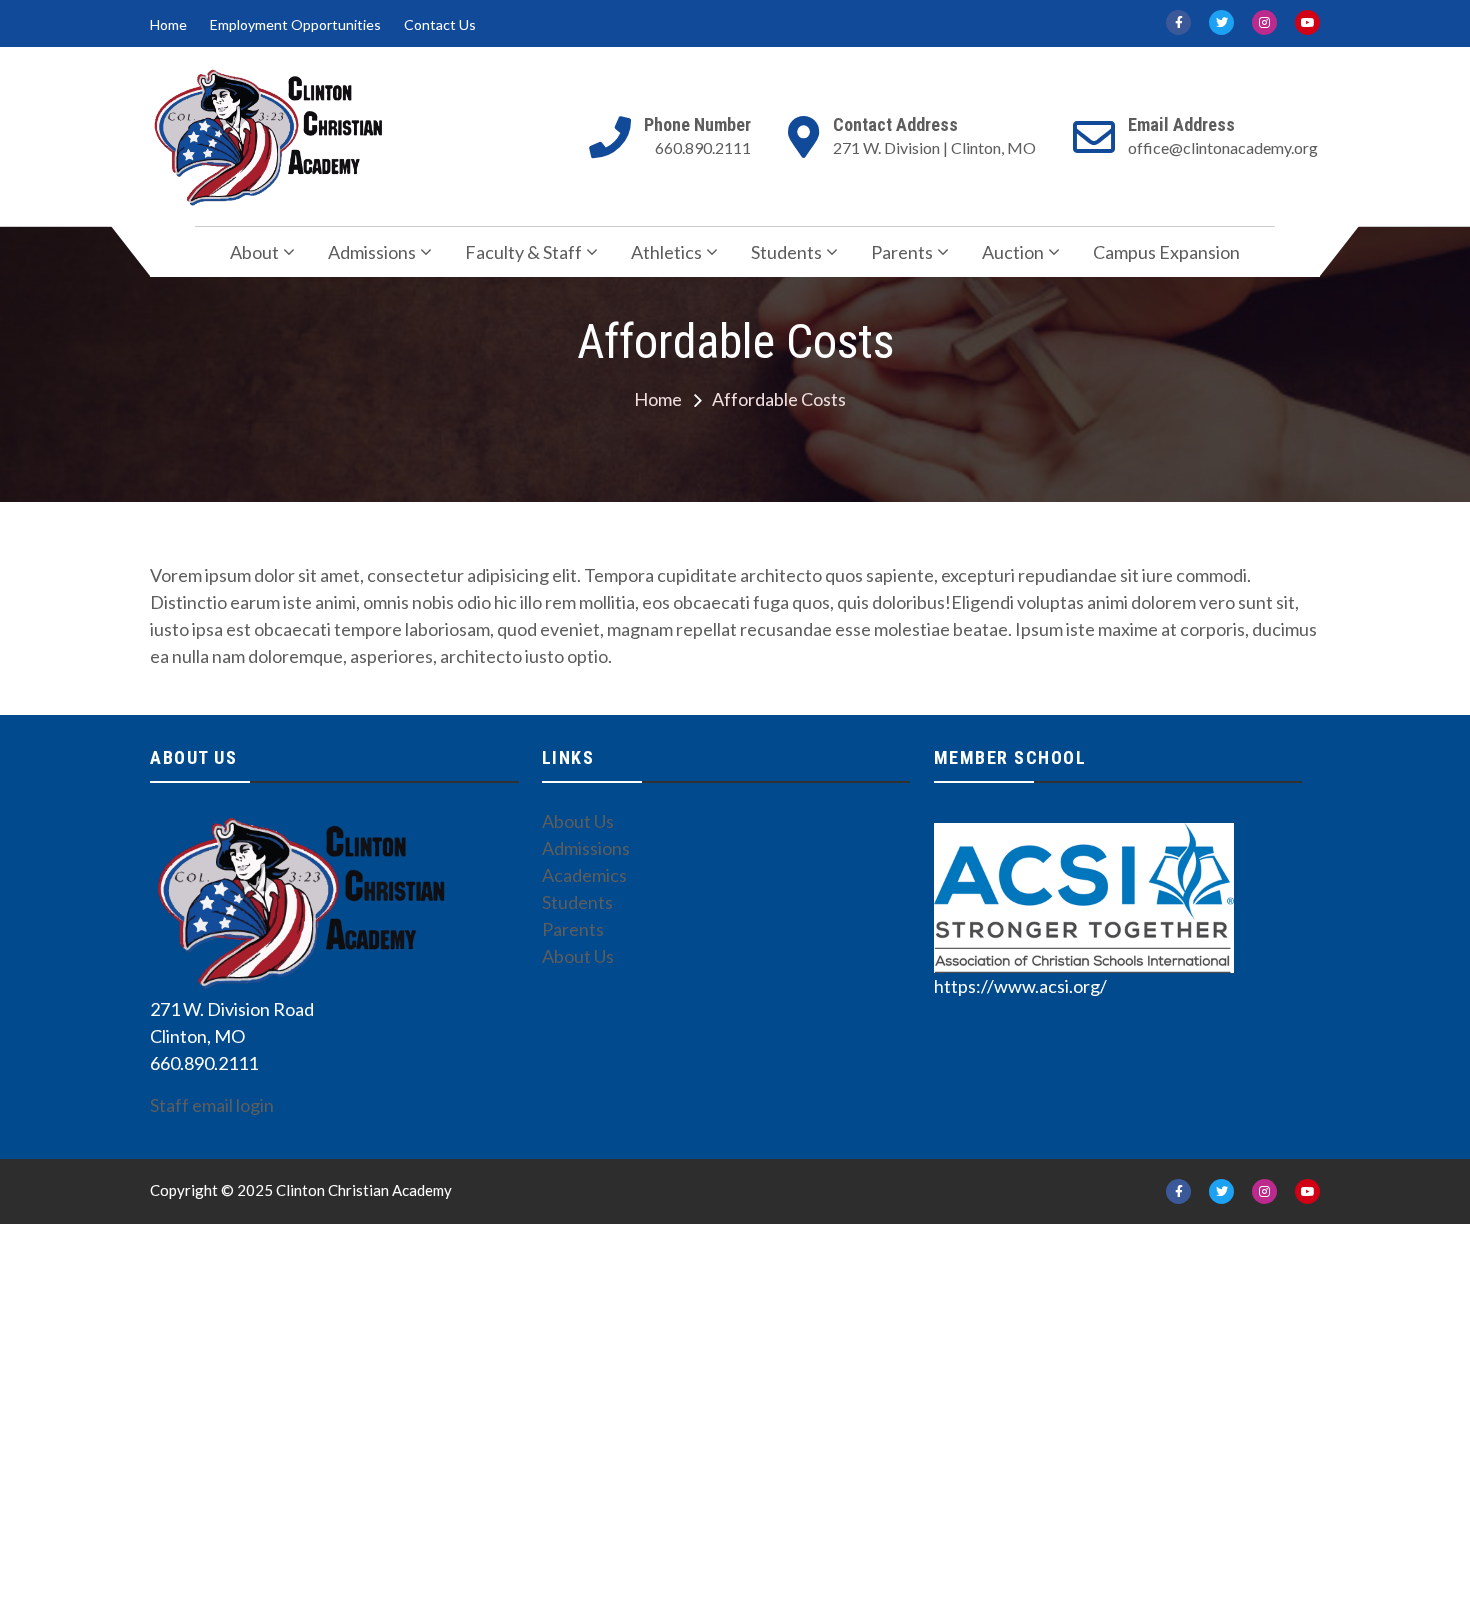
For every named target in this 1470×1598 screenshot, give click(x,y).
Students (786, 252)
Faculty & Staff (523, 252)
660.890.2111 (703, 147)
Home (168, 25)
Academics (584, 875)
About (254, 252)
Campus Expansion (1166, 252)
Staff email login (212, 1105)
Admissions (372, 252)
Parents (902, 252)
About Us (578, 821)
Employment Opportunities (295, 25)
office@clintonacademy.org (1223, 147)
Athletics (666, 252)
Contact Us (440, 25)
